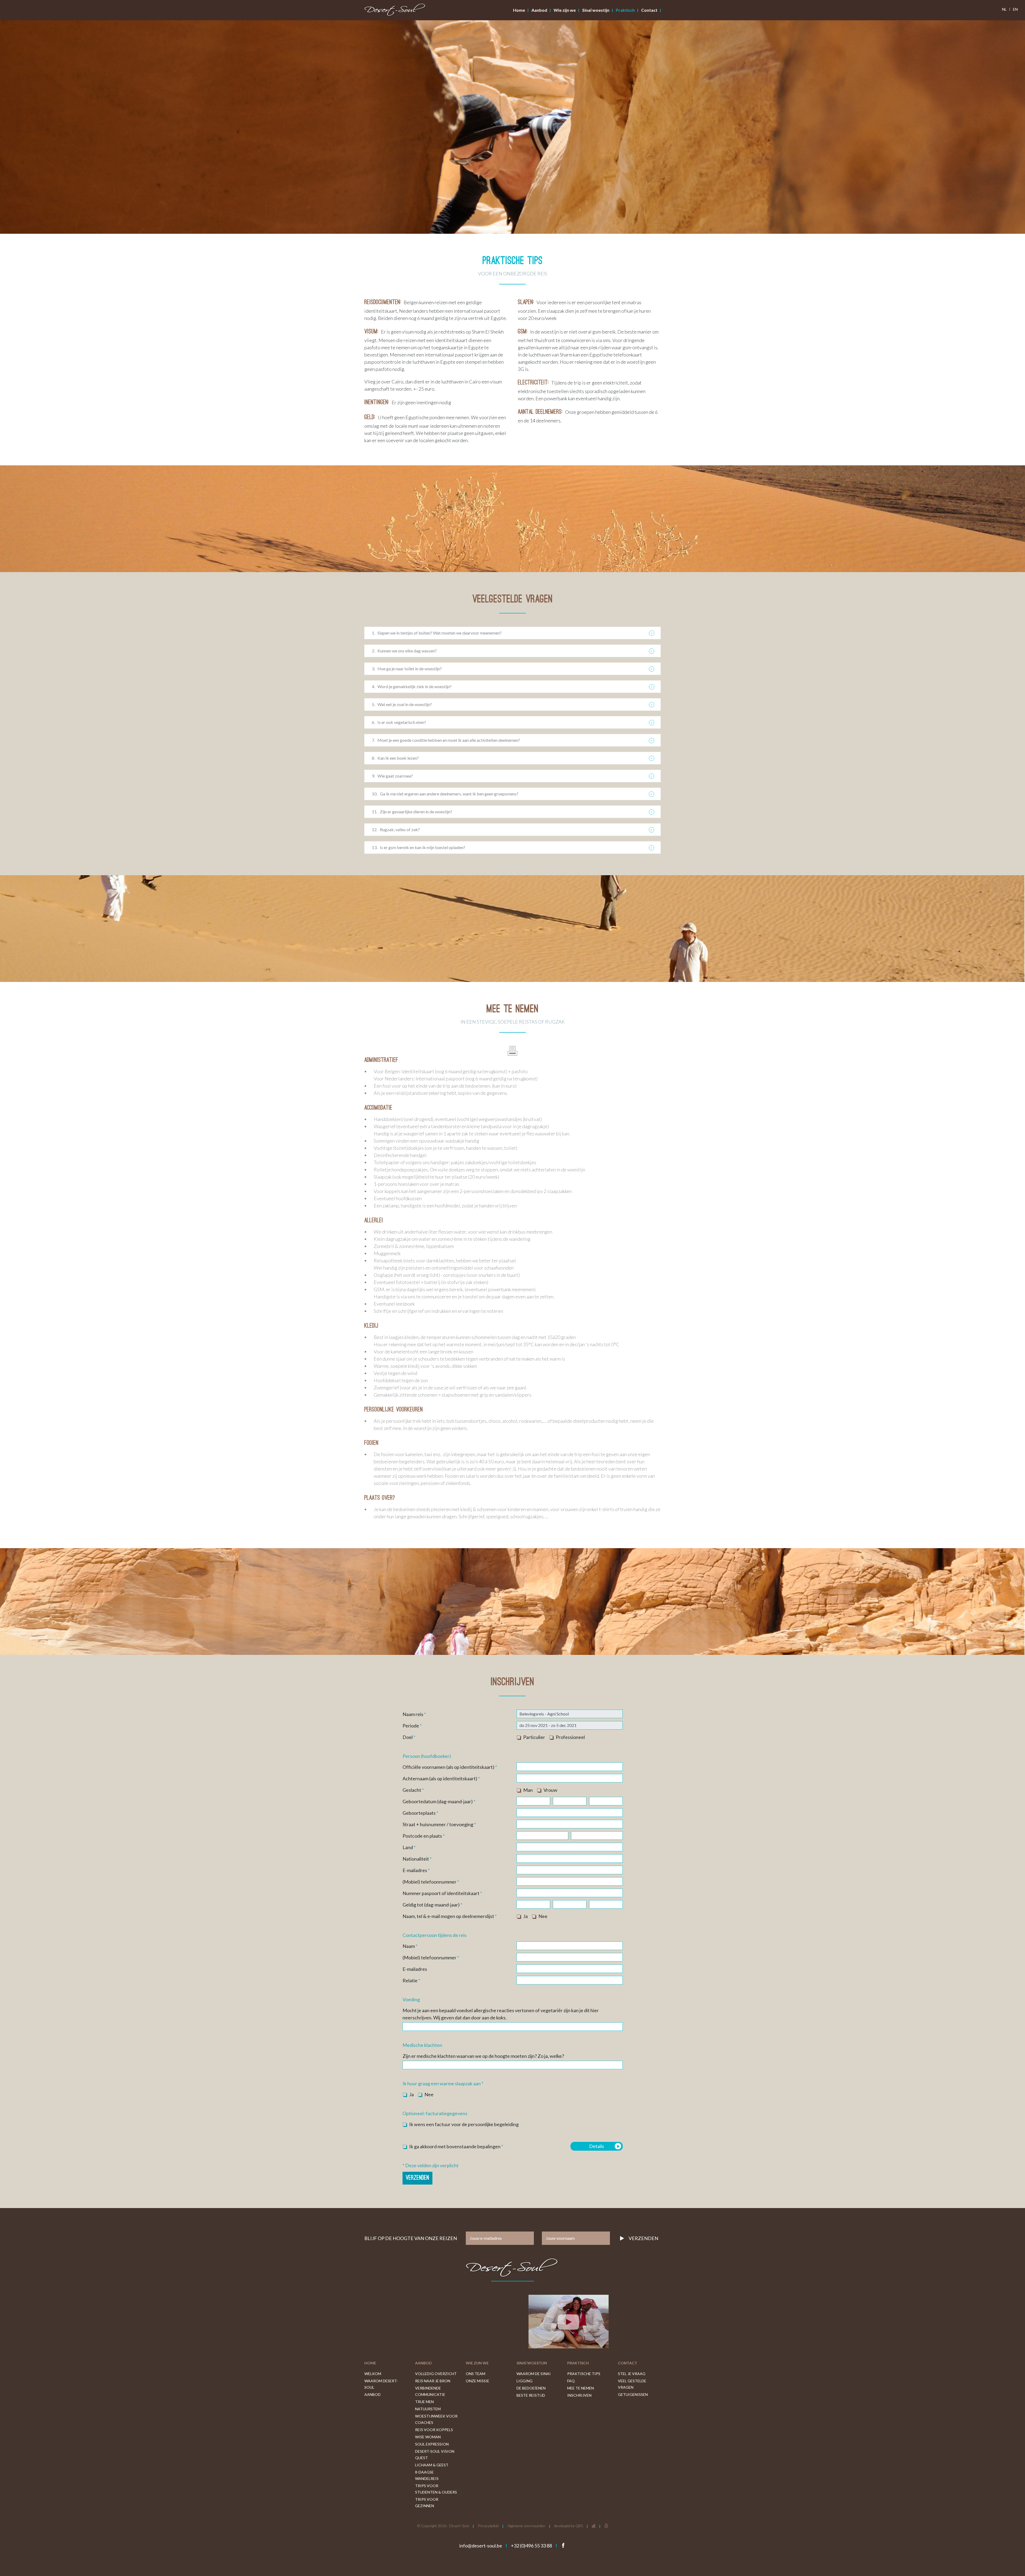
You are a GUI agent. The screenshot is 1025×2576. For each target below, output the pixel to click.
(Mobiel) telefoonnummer (431, 1882)
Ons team (476, 2374)
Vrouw (550, 1790)
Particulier (534, 1737)
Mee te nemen (581, 2388)
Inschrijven (579, 2395)
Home (519, 10)
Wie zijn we (565, 10)
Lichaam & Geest (432, 2465)
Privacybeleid (488, 2526)
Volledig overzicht (436, 2374)
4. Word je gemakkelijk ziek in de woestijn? (412, 686)
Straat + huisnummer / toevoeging (439, 1824)
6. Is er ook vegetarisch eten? (399, 722)
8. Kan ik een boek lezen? (395, 758)
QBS (579, 2526)
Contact (649, 10)
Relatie (411, 1980)
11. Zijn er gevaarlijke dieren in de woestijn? (412, 812)
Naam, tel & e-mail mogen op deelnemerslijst (450, 1916)
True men (424, 2402)
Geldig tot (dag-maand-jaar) (432, 1905)
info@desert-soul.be (481, 2546)
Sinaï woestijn (596, 10)
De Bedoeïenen (531, 2388)
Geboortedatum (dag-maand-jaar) (439, 1801)
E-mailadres (416, 1870)
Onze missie (478, 2381)
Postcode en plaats (424, 1836)
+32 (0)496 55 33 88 (531, 2546)
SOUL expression (432, 2444)
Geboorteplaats (420, 1813)
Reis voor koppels (434, 2430)
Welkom (373, 2374)
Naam (410, 1946)
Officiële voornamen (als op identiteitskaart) (450, 1767)
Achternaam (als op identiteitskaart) (441, 1778)
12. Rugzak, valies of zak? (396, 829)
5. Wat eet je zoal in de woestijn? (402, 704)
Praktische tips (584, 2374)
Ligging (525, 2381)
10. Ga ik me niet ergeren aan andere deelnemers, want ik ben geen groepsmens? (445, 794)
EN (1015, 9)
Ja (525, 1916)
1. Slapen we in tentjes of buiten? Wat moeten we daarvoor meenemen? (437, 633)
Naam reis (414, 1714)
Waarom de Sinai (534, 2374)
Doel (409, 1737)
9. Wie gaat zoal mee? (392, 776)
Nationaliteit (417, 1859)
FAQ (571, 2381)
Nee (543, 1916)
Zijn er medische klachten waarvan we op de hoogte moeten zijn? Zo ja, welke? (483, 2056)
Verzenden (417, 2178)
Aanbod (539, 10)
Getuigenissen (633, 2394)
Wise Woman (428, 2437)
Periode (412, 1726)
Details (597, 2146)
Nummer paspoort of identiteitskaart (442, 1893)
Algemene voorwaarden (526, 2526)
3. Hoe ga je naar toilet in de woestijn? (407, 669)
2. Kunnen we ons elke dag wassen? (404, 651)
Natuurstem (428, 2409)
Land (409, 1847)
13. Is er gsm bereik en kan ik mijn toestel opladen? (419, 847)
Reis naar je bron (433, 2381)
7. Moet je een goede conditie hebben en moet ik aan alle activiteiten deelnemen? (446, 740)
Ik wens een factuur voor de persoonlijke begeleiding (464, 2124)
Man (528, 1790)
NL (1004, 9)
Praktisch (625, 10)
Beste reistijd (531, 2395)
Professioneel (570, 1737)
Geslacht (413, 1790)
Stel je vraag (632, 2374)
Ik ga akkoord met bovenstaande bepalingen (456, 2146)
